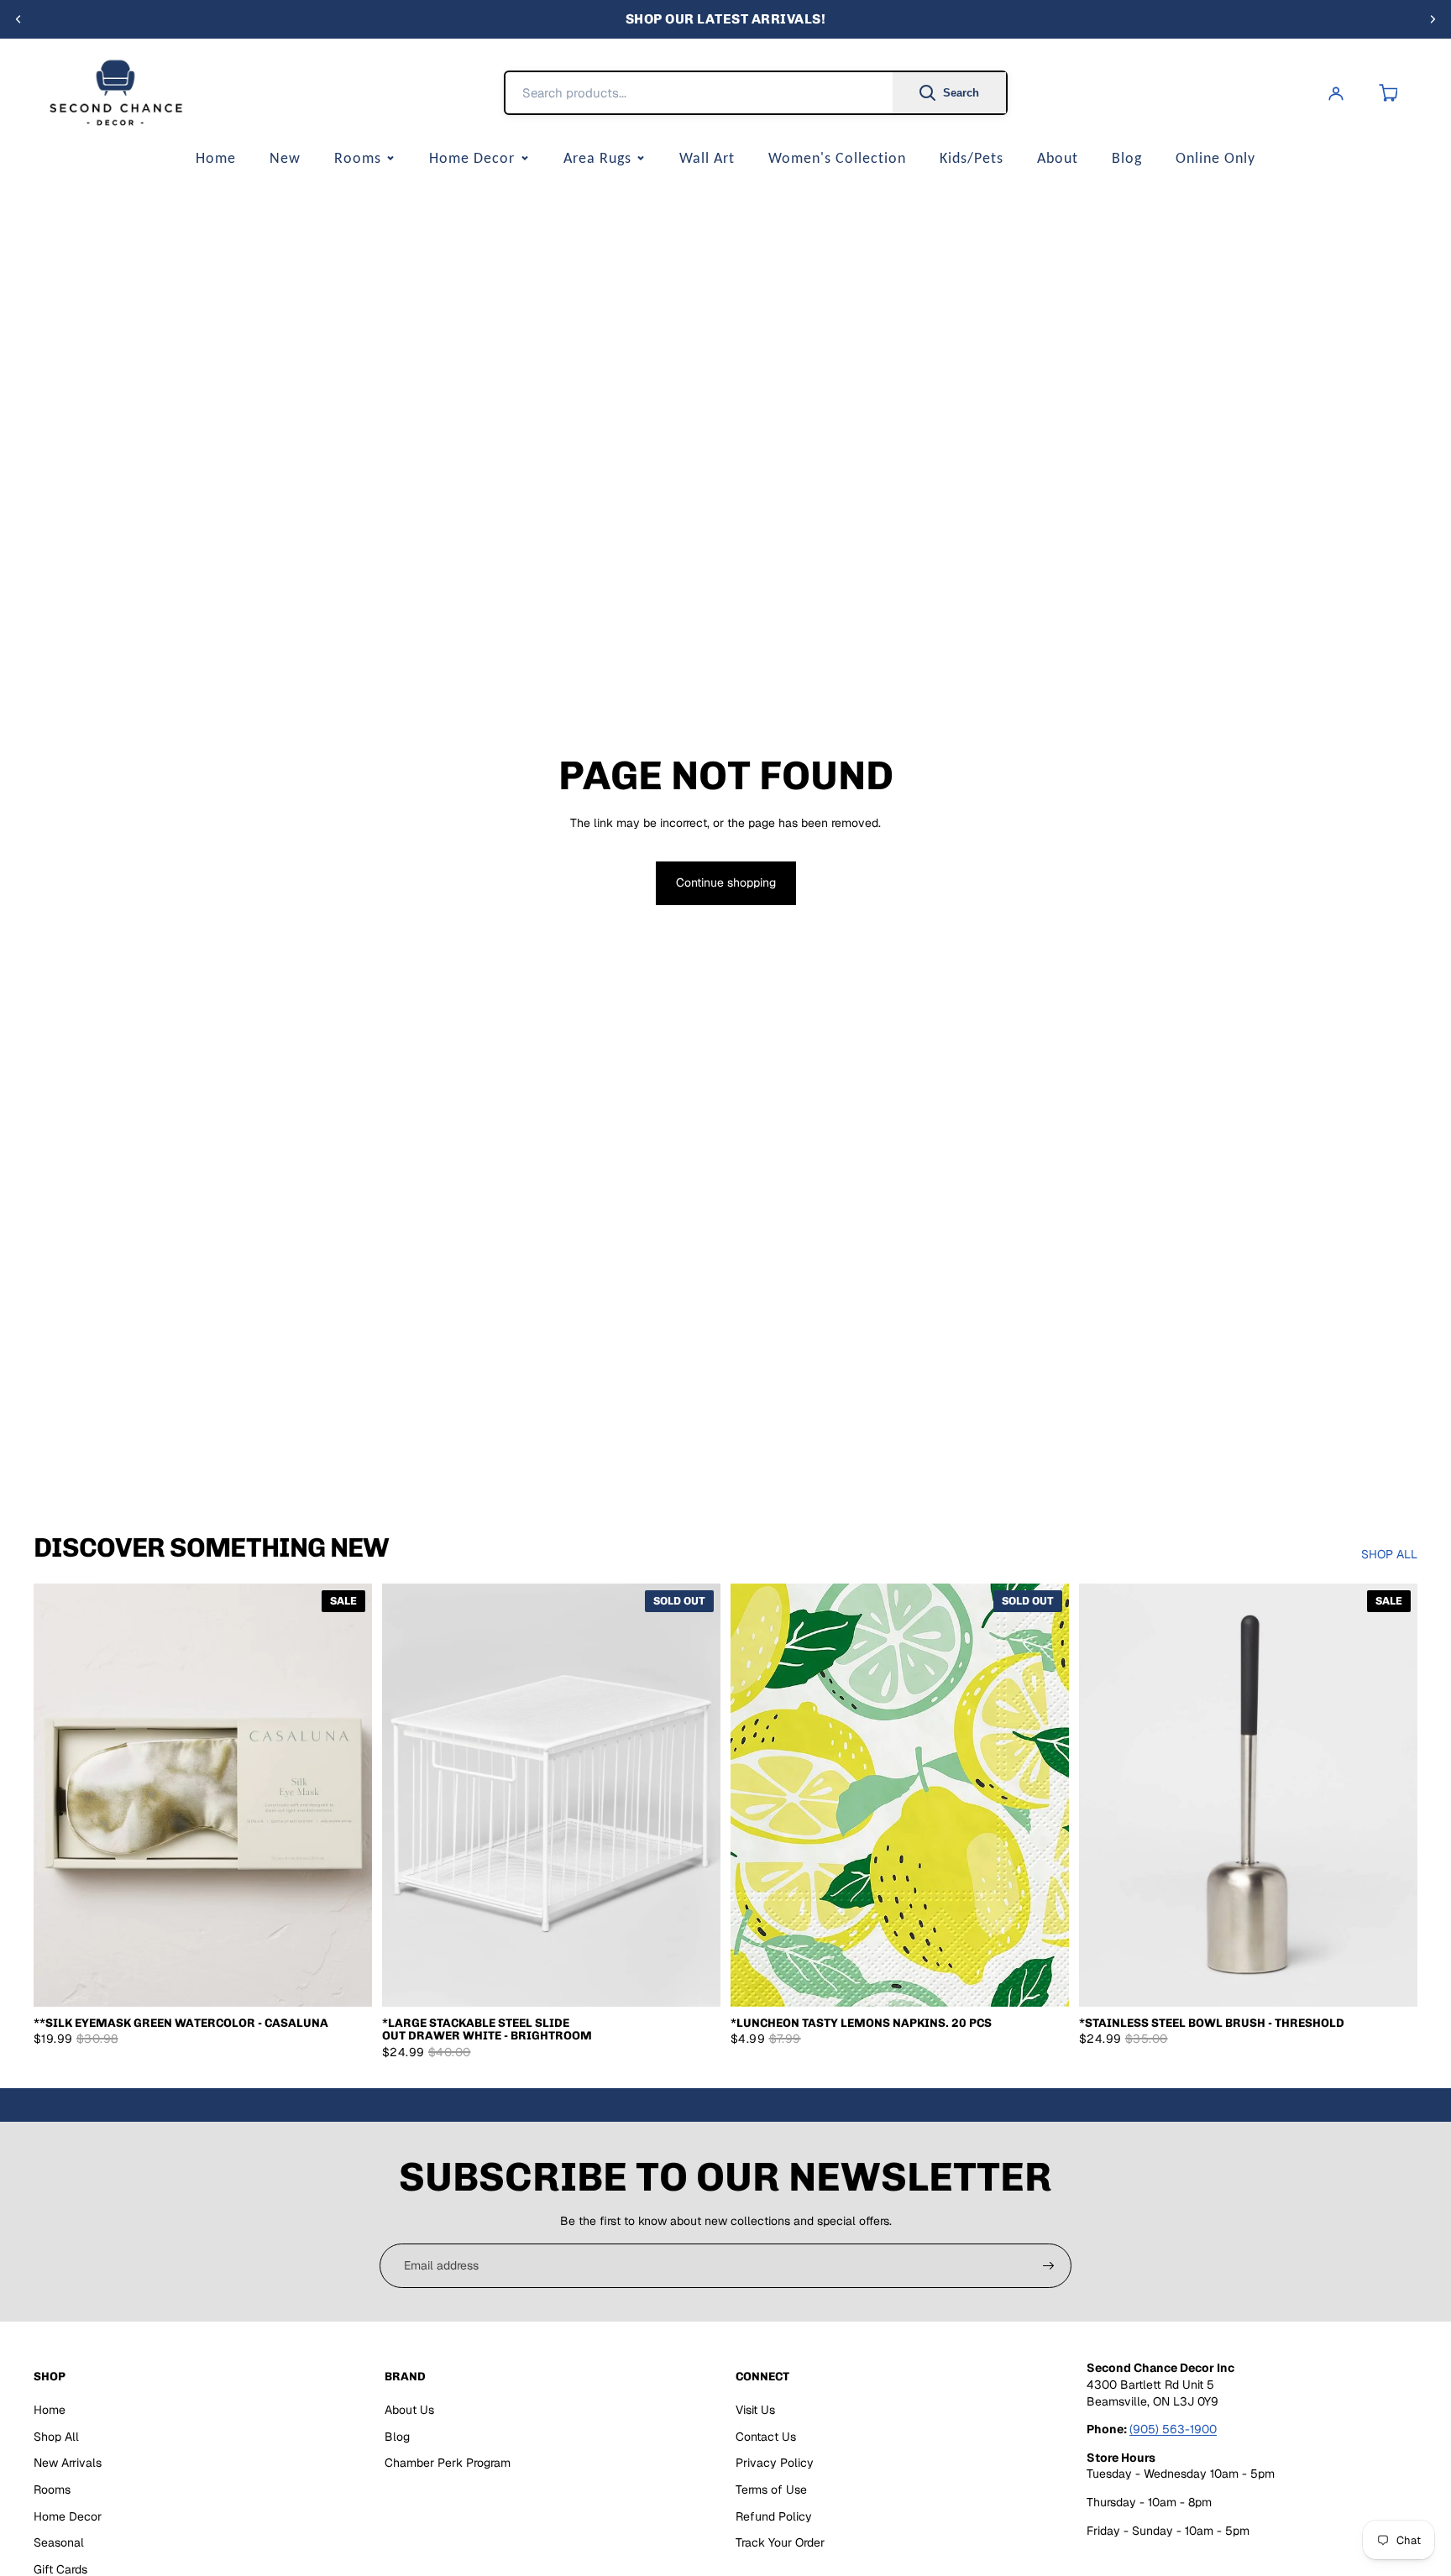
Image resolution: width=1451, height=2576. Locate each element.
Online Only (1215, 158)
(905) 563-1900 (1173, 2429)
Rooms (358, 158)
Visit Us (755, 2410)
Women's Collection (837, 158)
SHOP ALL (1389, 1554)
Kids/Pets (972, 158)
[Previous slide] (18, 19)
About (1058, 158)
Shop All (56, 2437)
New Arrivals (68, 2463)
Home (216, 158)
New (285, 158)
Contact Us (766, 2437)
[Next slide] (1433, 19)
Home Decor (472, 158)
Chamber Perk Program (448, 2463)
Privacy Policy (775, 2463)
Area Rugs (597, 158)
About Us (409, 2410)
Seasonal (59, 2542)
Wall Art (707, 158)
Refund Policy (774, 2516)
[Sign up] (1049, 2266)
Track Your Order (780, 2542)
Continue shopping (726, 882)
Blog (1127, 158)
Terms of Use (771, 2490)
